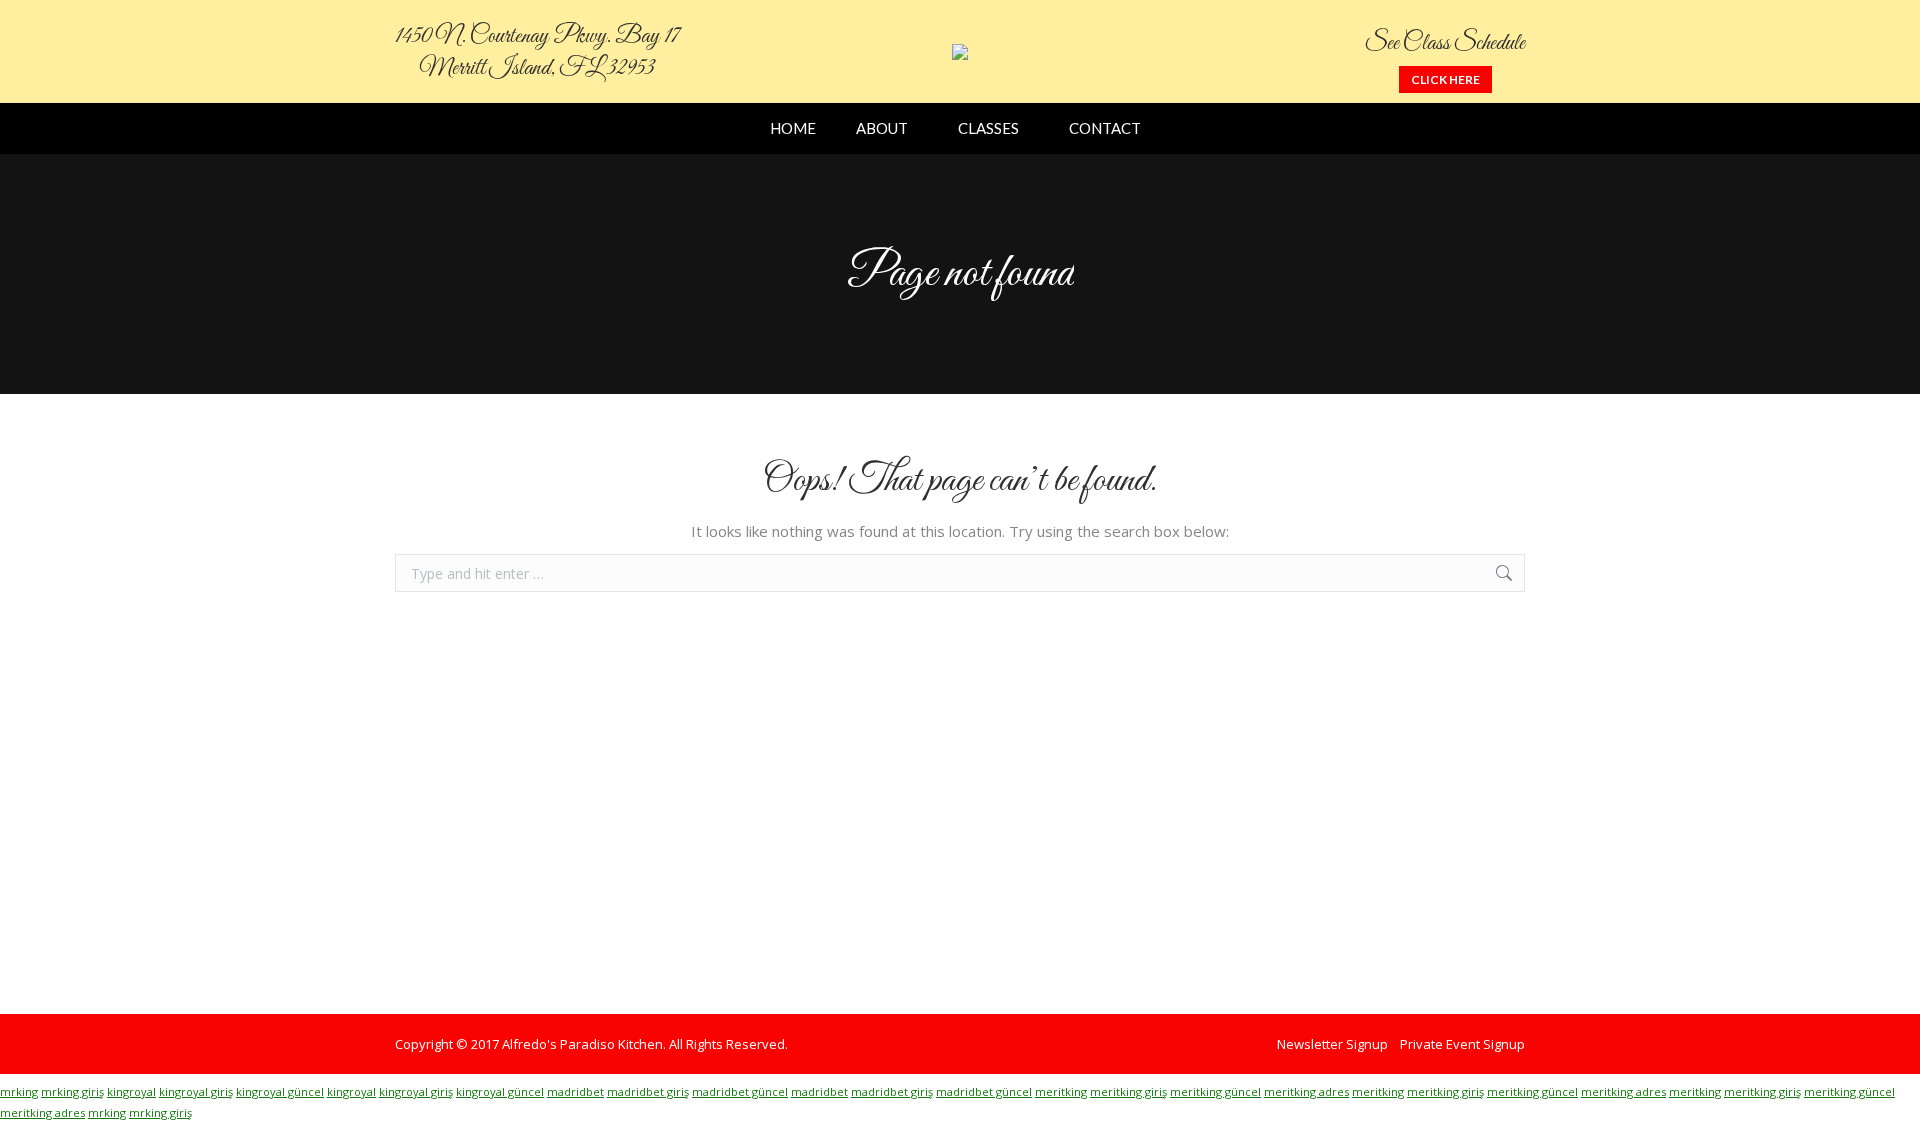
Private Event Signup (1462, 1044)
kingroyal (131, 1091)
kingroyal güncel (280, 1091)
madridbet (575, 1091)
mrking (19, 1091)
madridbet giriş (648, 1091)
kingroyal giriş (196, 1091)
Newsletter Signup (1332, 1044)
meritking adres (1306, 1091)
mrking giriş (72, 1091)
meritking (1061, 1091)
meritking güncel (1215, 1091)
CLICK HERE (1445, 79)
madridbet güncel (740, 1091)
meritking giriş (1128, 1091)
